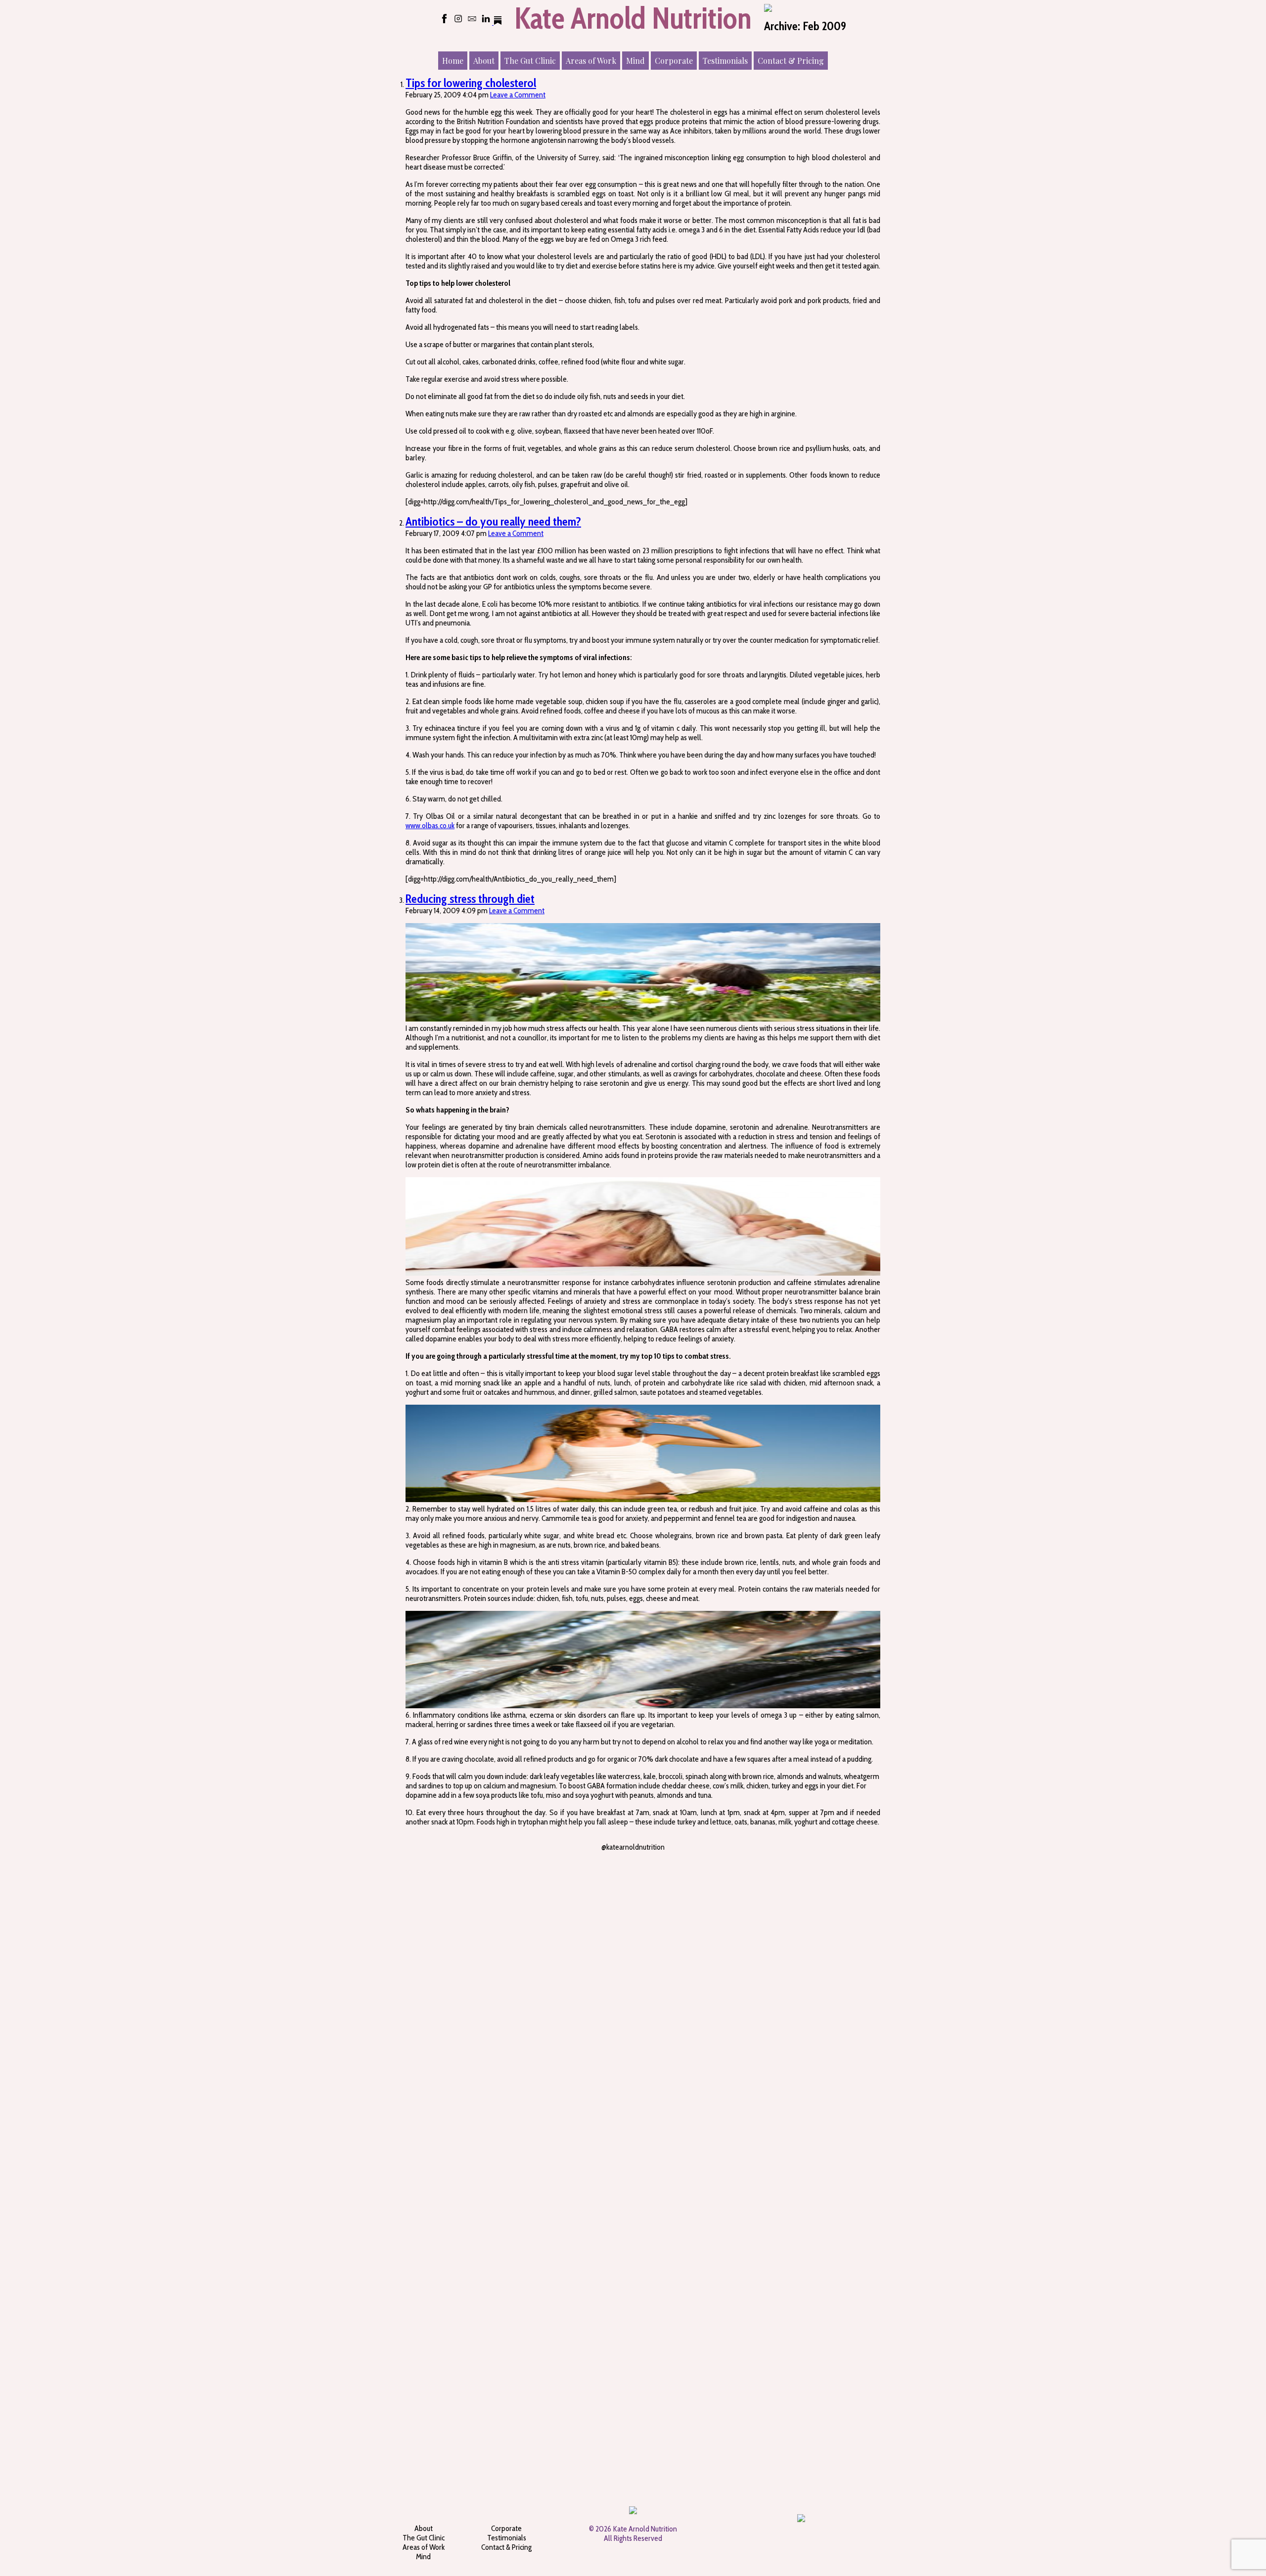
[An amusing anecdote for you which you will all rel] (841, 1889)
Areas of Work (424, 2547)
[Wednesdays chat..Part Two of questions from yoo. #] (425, 1880)
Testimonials (507, 2538)
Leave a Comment (518, 95)
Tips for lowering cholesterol (471, 83)
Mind (423, 2556)
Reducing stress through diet (470, 899)
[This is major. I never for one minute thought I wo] (508, 1894)
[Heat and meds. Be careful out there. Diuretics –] (591, 2166)
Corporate (506, 2528)
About (424, 2528)
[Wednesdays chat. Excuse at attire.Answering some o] (758, 1884)
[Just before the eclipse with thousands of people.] (675, 1880)
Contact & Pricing (506, 2547)
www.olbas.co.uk (430, 825)
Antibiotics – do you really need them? (493, 521)
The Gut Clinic (424, 2538)
